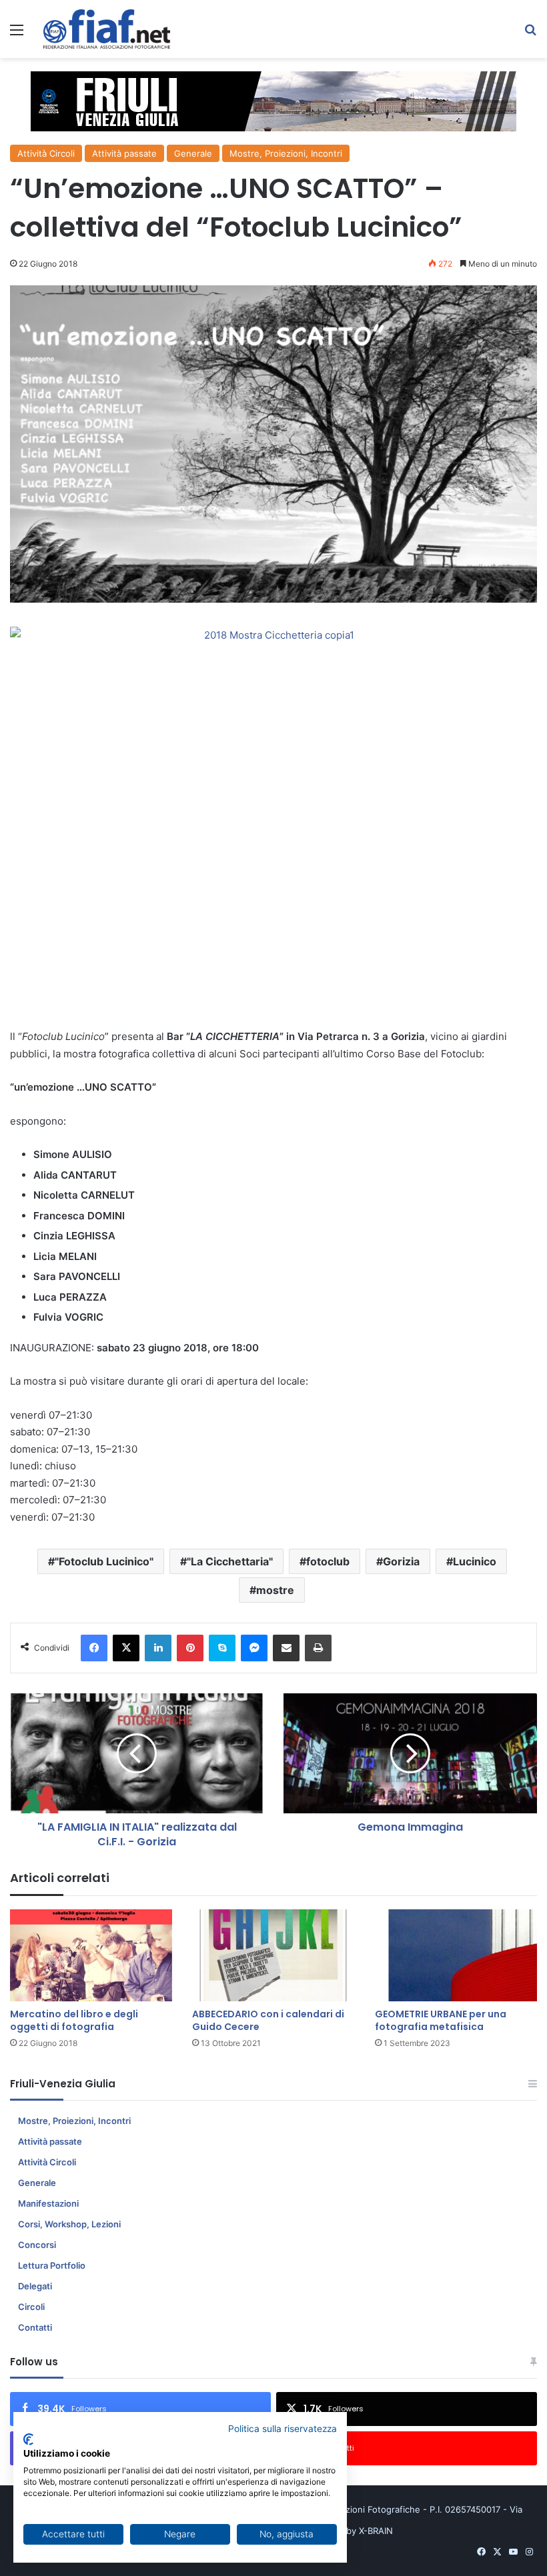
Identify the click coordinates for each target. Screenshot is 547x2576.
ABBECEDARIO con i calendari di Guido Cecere (268, 2020)
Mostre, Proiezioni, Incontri (286, 153)
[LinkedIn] (158, 1648)
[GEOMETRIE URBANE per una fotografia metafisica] (456, 1955)
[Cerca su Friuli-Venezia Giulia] (530, 34)
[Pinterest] (190, 1648)
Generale (193, 153)
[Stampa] (318, 1648)
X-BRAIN (376, 2531)
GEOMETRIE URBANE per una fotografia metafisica (441, 2020)
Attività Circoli (46, 153)
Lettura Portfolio (52, 2265)
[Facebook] (94, 1648)
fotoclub (328, 1561)
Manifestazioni (48, 2203)
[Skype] (222, 1648)
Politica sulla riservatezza (283, 2429)
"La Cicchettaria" (230, 1561)
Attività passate (124, 153)
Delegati (35, 2286)
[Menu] (17, 34)
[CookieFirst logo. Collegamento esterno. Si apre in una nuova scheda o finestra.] (28, 2439)
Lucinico (475, 1561)
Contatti (35, 2327)
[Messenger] (254, 1648)
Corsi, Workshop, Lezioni (69, 2224)
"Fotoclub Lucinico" (104, 1561)
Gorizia (401, 1561)
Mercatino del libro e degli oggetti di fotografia (74, 2020)
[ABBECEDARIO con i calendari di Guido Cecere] (273, 1955)
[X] (126, 1648)
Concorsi (37, 2245)
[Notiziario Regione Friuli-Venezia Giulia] (107, 29)
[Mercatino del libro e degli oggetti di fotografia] (91, 1955)
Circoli (31, 2307)
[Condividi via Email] (286, 1648)
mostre (275, 1590)
